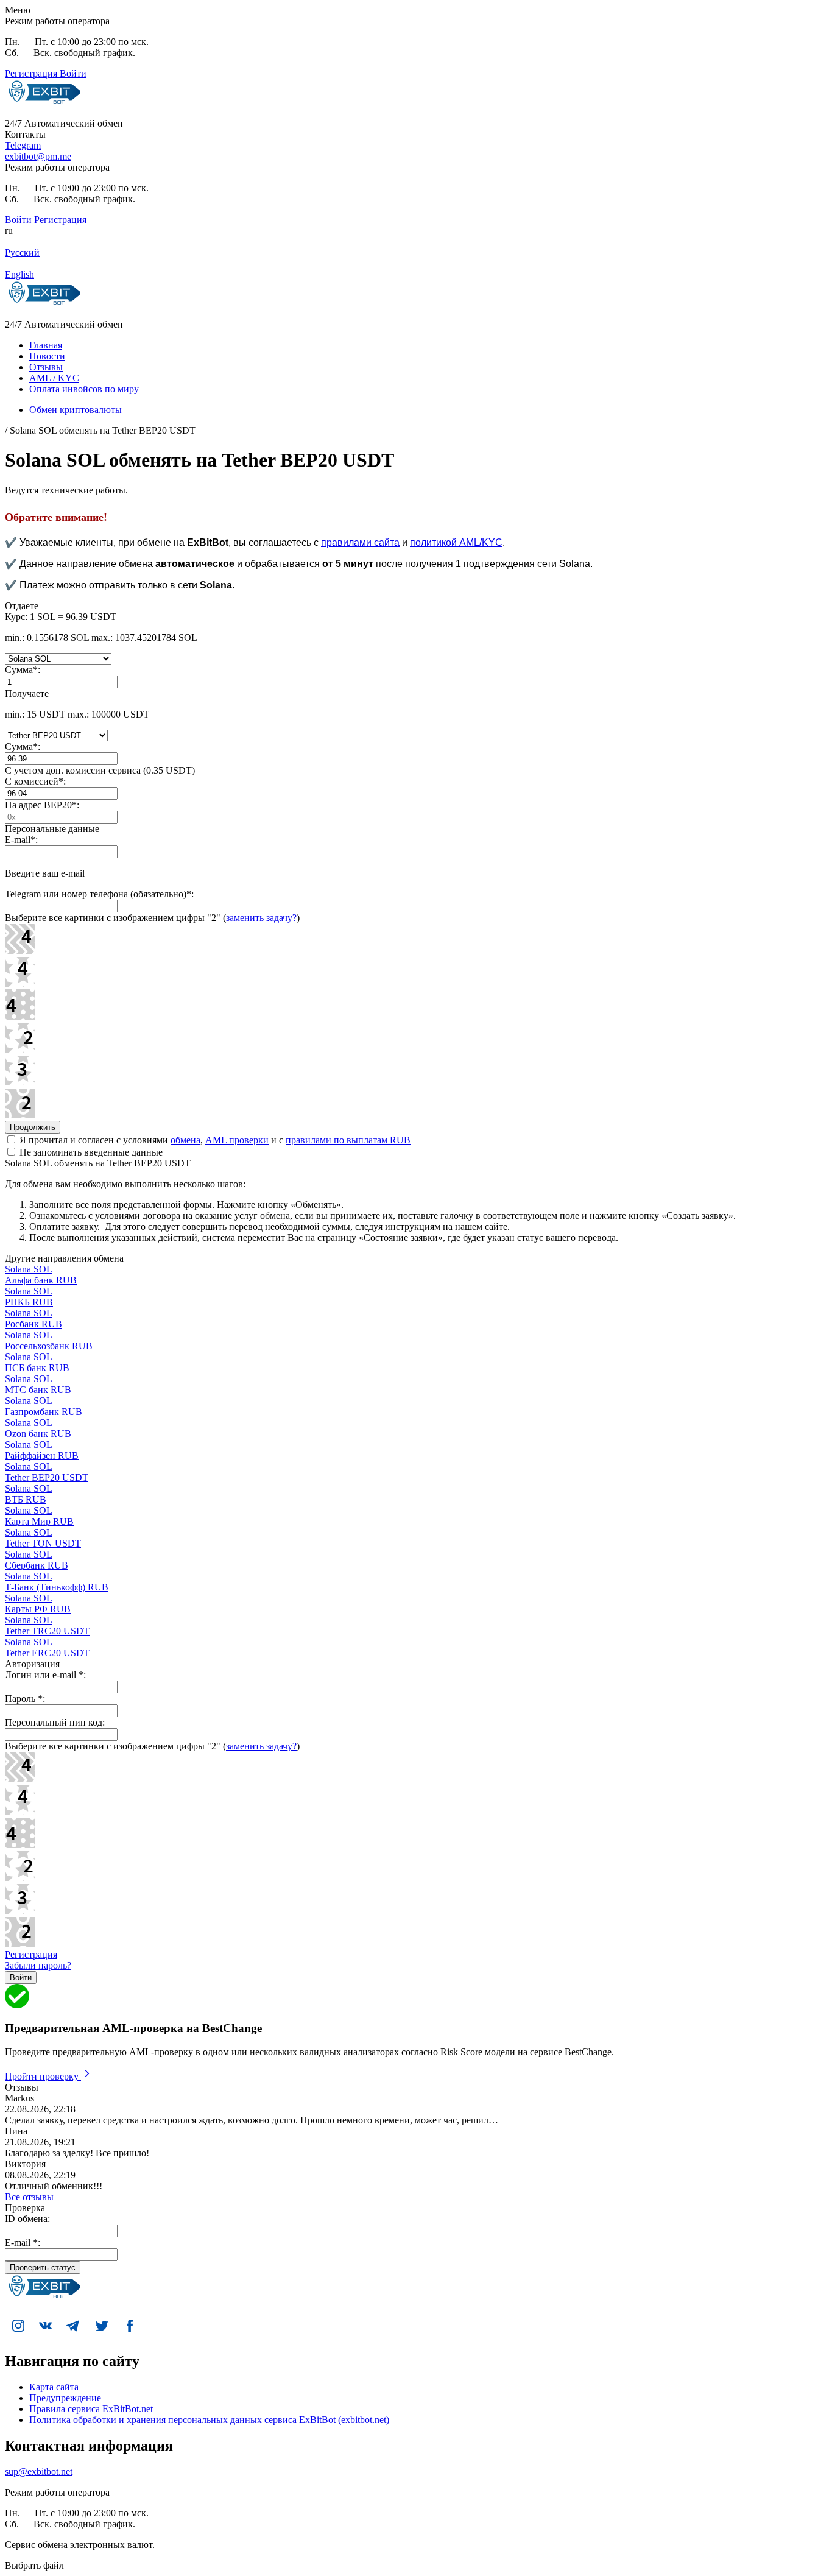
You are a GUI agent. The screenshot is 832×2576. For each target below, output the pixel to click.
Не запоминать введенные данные (90, 1152)
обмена (185, 1140)
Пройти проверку (43, 2076)
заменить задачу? (261, 918)
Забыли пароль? (38, 1965)
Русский (22, 252)
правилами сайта (360, 542)
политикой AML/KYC (456, 542)
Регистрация (31, 1954)
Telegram (23, 145)
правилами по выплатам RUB (348, 1140)
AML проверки (237, 1140)
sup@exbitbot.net (39, 2472)
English (19, 274)
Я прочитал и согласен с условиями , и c (214, 1140)
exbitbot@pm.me (38, 156)
